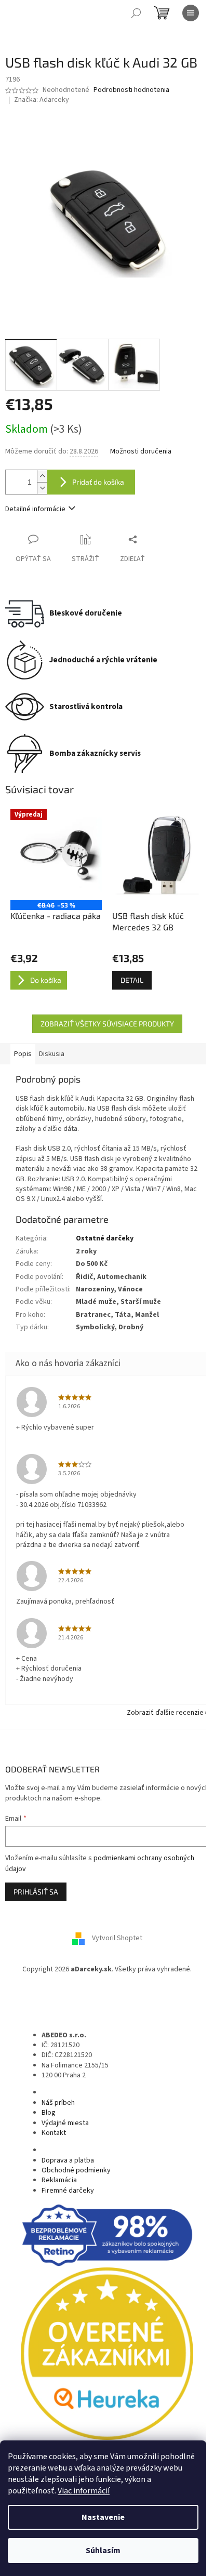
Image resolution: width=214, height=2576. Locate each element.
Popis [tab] (23, 1054)
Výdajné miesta (65, 2123)
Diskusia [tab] (52, 1054)
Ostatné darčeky (105, 1238)
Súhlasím (103, 2551)
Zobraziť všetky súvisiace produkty (107, 1024)
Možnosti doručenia (141, 452)
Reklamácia (59, 2180)
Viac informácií (84, 2491)
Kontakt (54, 2133)
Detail (132, 980)
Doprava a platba (68, 2160)
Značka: (42, 100)
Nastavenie (103, 2517)
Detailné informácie (35, 509)
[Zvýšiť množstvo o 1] (42, 476)
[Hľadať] (136, 13)
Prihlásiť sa (36, 1892)
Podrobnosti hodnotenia (131, 90)
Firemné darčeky (68, 2191)
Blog (49, 2113)
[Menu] (191, 13)
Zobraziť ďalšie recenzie (165, 1713)
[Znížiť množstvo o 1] (42, 488)
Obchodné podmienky (76, 2170)
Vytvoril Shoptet (117, 1938)
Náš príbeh (58, 2103)
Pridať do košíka (98, 482)
